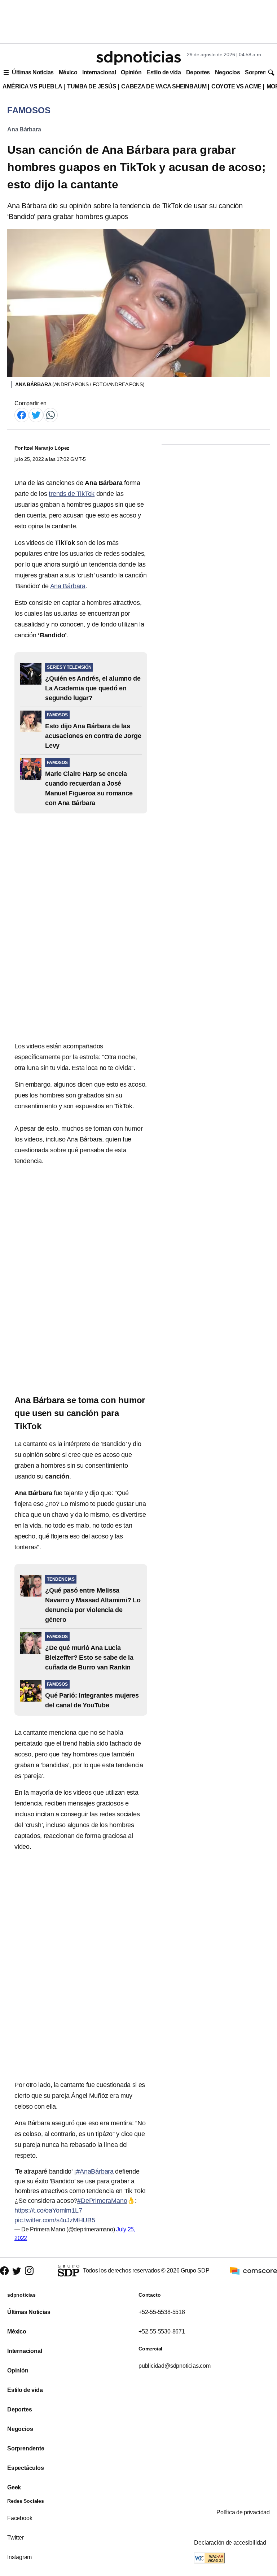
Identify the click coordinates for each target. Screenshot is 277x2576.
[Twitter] (36, 414)
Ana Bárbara (24, 129)
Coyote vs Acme (236, 86)
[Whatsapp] (50, 414)
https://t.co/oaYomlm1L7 (48, 2210)
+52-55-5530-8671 (162, 2332)
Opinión (131, 72)
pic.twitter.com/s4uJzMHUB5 (55, 2220)
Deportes (198, 72)
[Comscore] (254, 2270)
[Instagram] (29, 2271)
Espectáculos (26, 2468)
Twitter (16, 2538)
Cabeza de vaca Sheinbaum (164, 86)
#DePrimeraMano (102, 2201)
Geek (14, 2487)
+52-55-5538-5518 (162, 2312)
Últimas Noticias (33, 72)
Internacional (99, 72)
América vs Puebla (32, 86)
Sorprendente (26, 2448)
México (68, 72)
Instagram (19, 2557)
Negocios (227, 72)
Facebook (20, 2518)
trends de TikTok (72, 494)
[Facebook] (22, 414)
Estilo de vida (164, 72)
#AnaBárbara (95, 2171)
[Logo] (138, 58)
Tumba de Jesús (92, 86)
